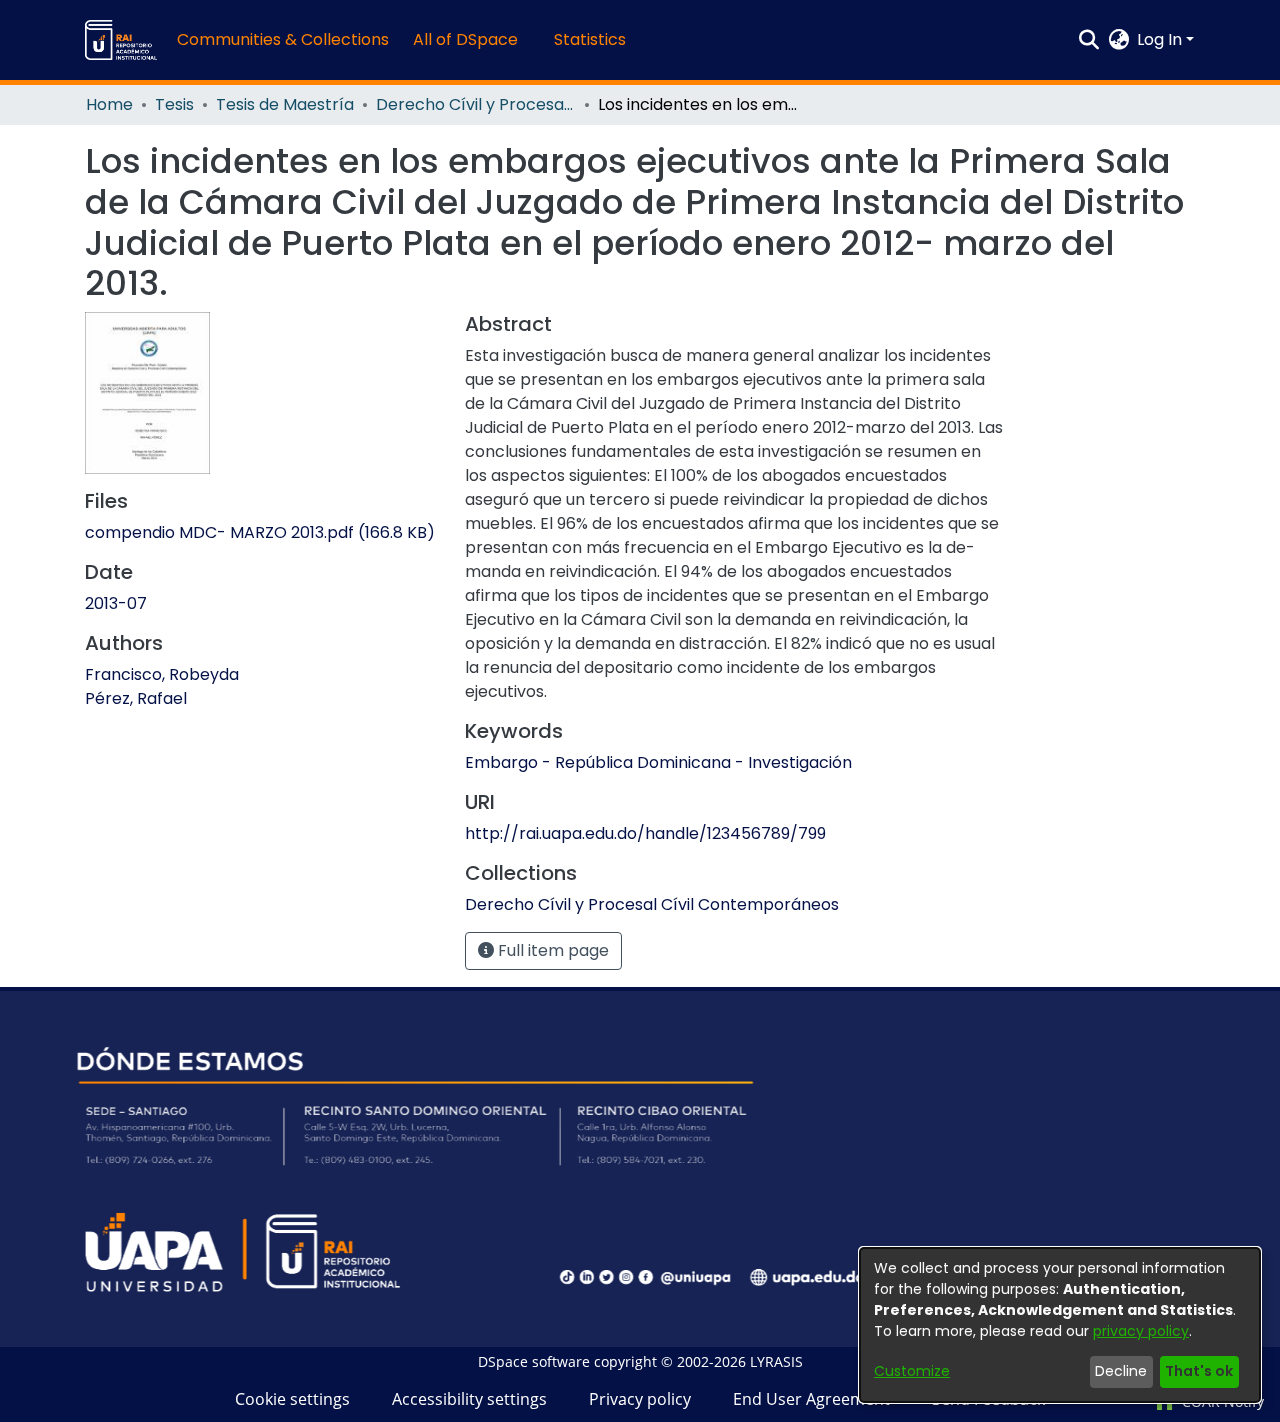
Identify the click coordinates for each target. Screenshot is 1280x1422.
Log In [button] (1161, 39)
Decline (1121, 1371)
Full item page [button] (551, 950)
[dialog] (1060, 1325)
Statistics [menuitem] (590, 39)
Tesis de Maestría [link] (285, 104)
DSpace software (534, 1361)
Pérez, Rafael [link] (136, 698)
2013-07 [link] (116, 603)
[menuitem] (471, 40)
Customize (912, 1371)
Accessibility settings (469, 1399)
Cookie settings (292, 1399)
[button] (121, 40)
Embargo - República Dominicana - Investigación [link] (658, 762)
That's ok (1199, 1371)
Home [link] (109, 104)
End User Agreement (811, 1399)
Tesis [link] (174, 104)
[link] (260, 532)
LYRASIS (776, 1361)
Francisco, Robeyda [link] (162, 674)
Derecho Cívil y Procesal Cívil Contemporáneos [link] (476, 104)
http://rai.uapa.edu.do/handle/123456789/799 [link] (645, 833)
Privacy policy (640, 1399)
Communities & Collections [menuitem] (283, 39)
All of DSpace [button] (465, 39)
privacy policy (1141, 1331)
